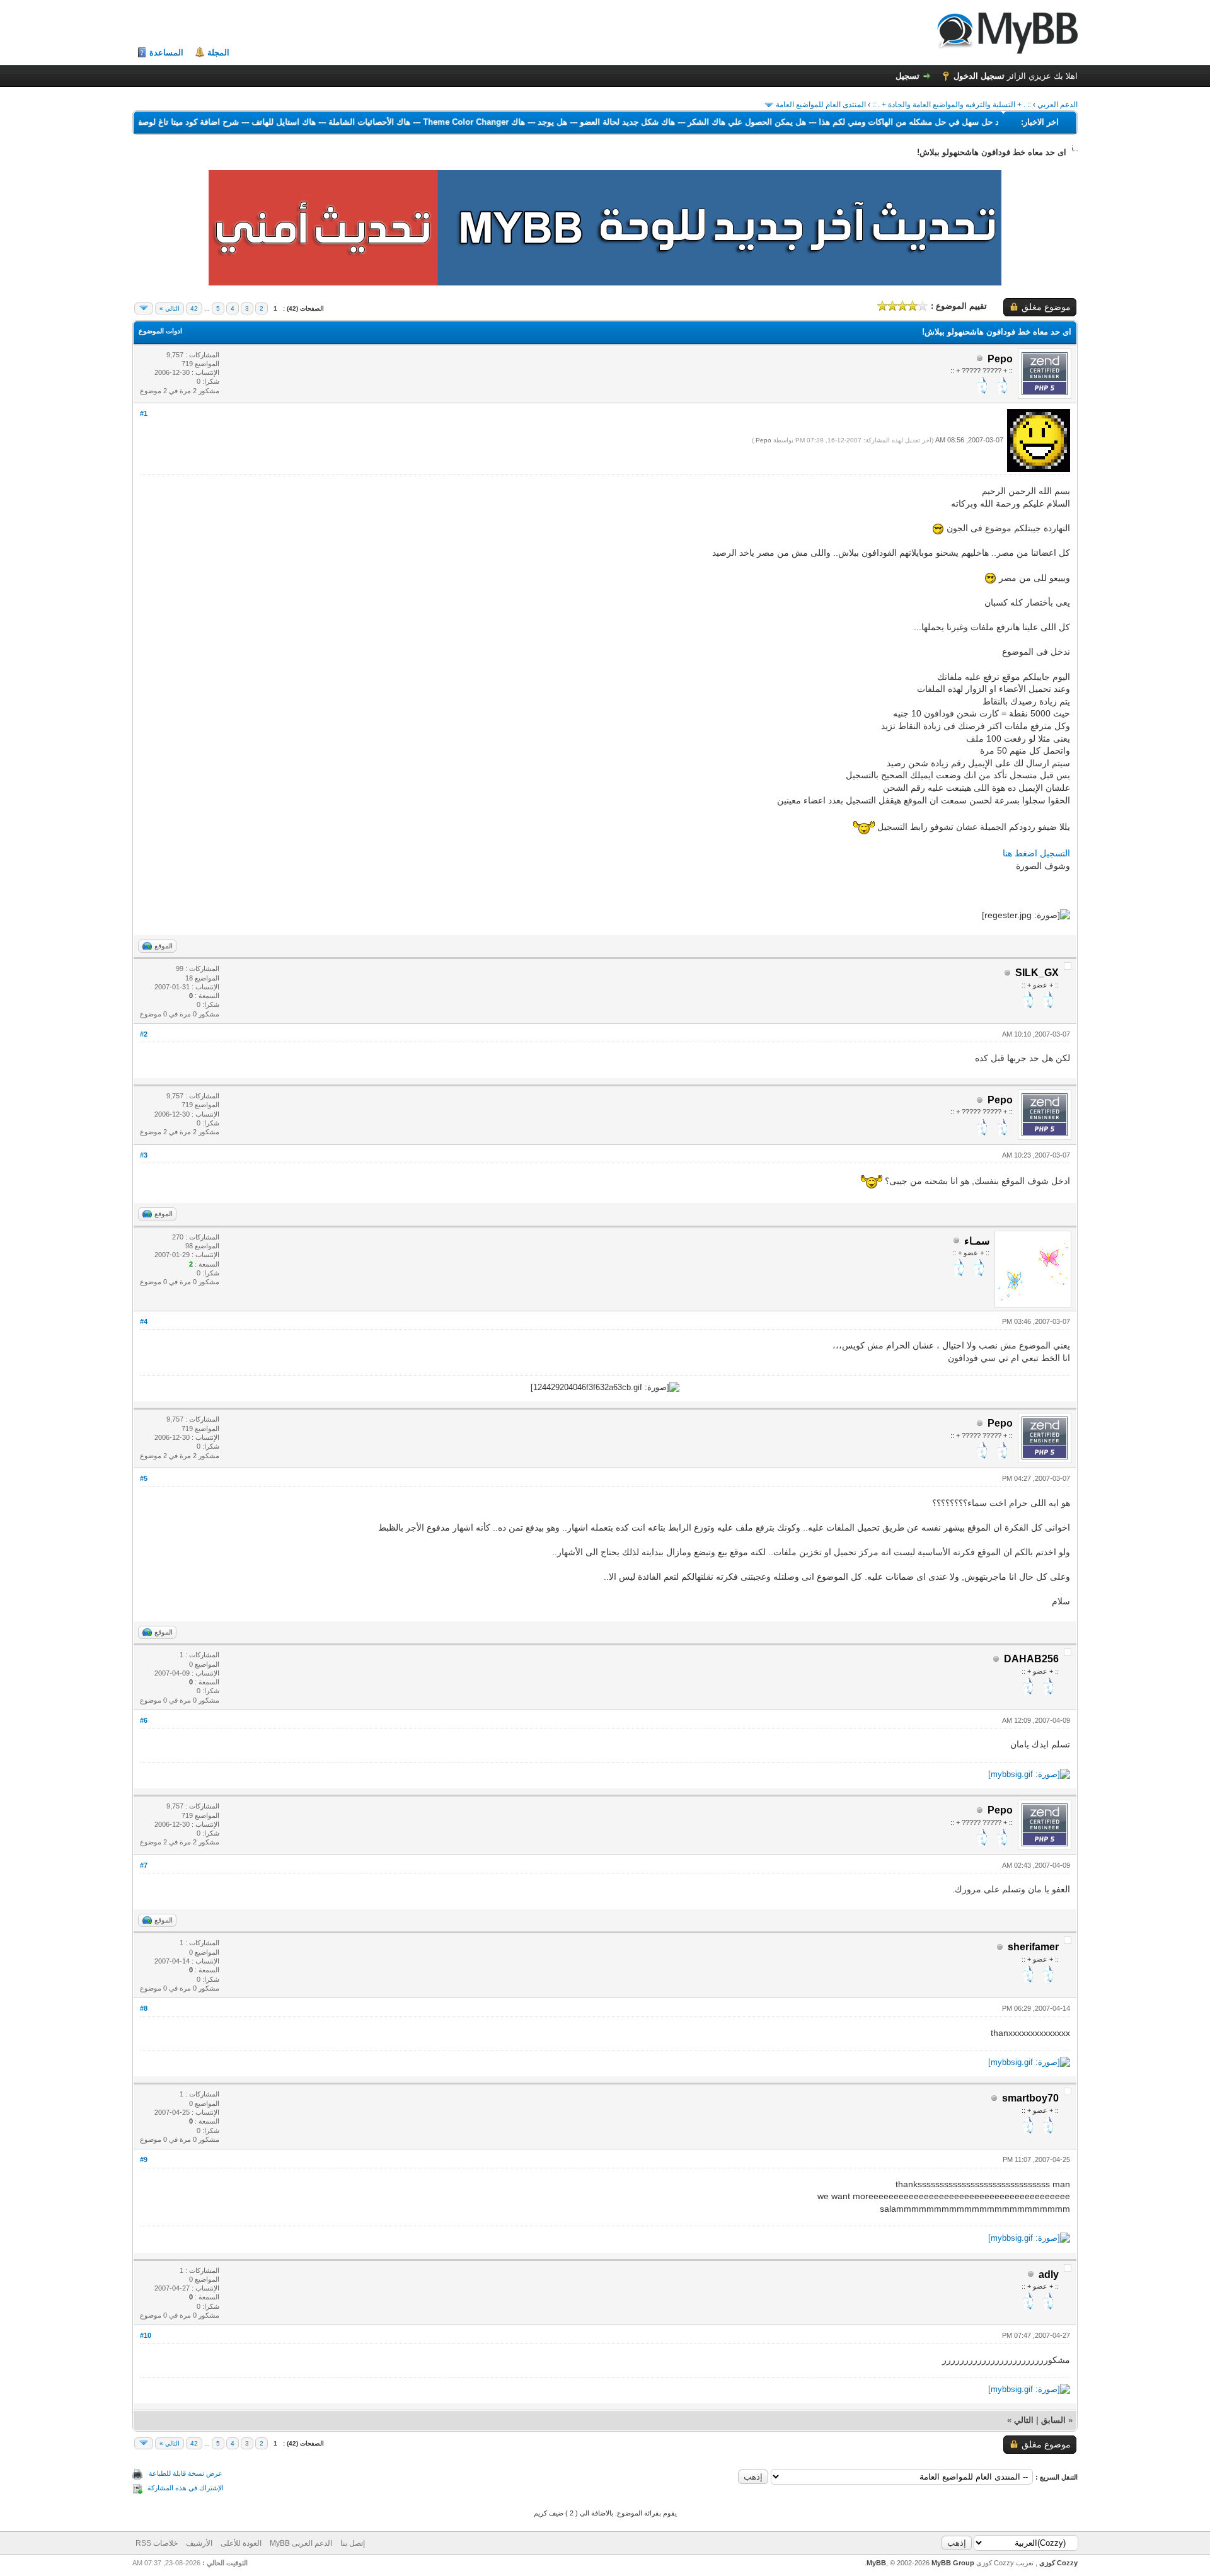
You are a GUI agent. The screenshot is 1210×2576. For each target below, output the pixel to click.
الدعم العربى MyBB (301, 2543)
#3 (144, 1155)
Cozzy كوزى (1057, 2563)
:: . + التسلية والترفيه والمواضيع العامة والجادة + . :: (952, 105)
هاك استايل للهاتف (229, 122)
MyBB (876, 2563)
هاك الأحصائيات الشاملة (315, 122)
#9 (144, 2159)
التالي (1024, 2420)
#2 (144, 1034)
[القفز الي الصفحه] (144, 308)
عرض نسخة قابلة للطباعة (186, 2473)
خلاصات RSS (157, 2543)
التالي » (170, 308)
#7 (144, 1865)
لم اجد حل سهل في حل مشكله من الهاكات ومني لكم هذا (864, 122)
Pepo (763, 440)
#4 (144, 1321)
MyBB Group (953, 2563)
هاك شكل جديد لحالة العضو (573, 122)
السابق (1053, 2420)
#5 (144, 1478)
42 (194, 308)
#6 (144, 1720)
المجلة (218, 53)
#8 (144, 2008)
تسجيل (907, 76)
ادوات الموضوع (160, 331)
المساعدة (166, 53)
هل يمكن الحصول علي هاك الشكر (693, 122)
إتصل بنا (353, 2543)
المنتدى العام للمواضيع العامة (821, 105)
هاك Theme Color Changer (420, 122)
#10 (146, 2335)
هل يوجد (498, 122)
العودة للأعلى (241, 2543)
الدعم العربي (1057, 105)
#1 (144, 413)
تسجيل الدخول (979, 76)
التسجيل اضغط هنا (1036, 853)
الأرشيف (199, 2543)
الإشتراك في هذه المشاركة (186, 2488)
